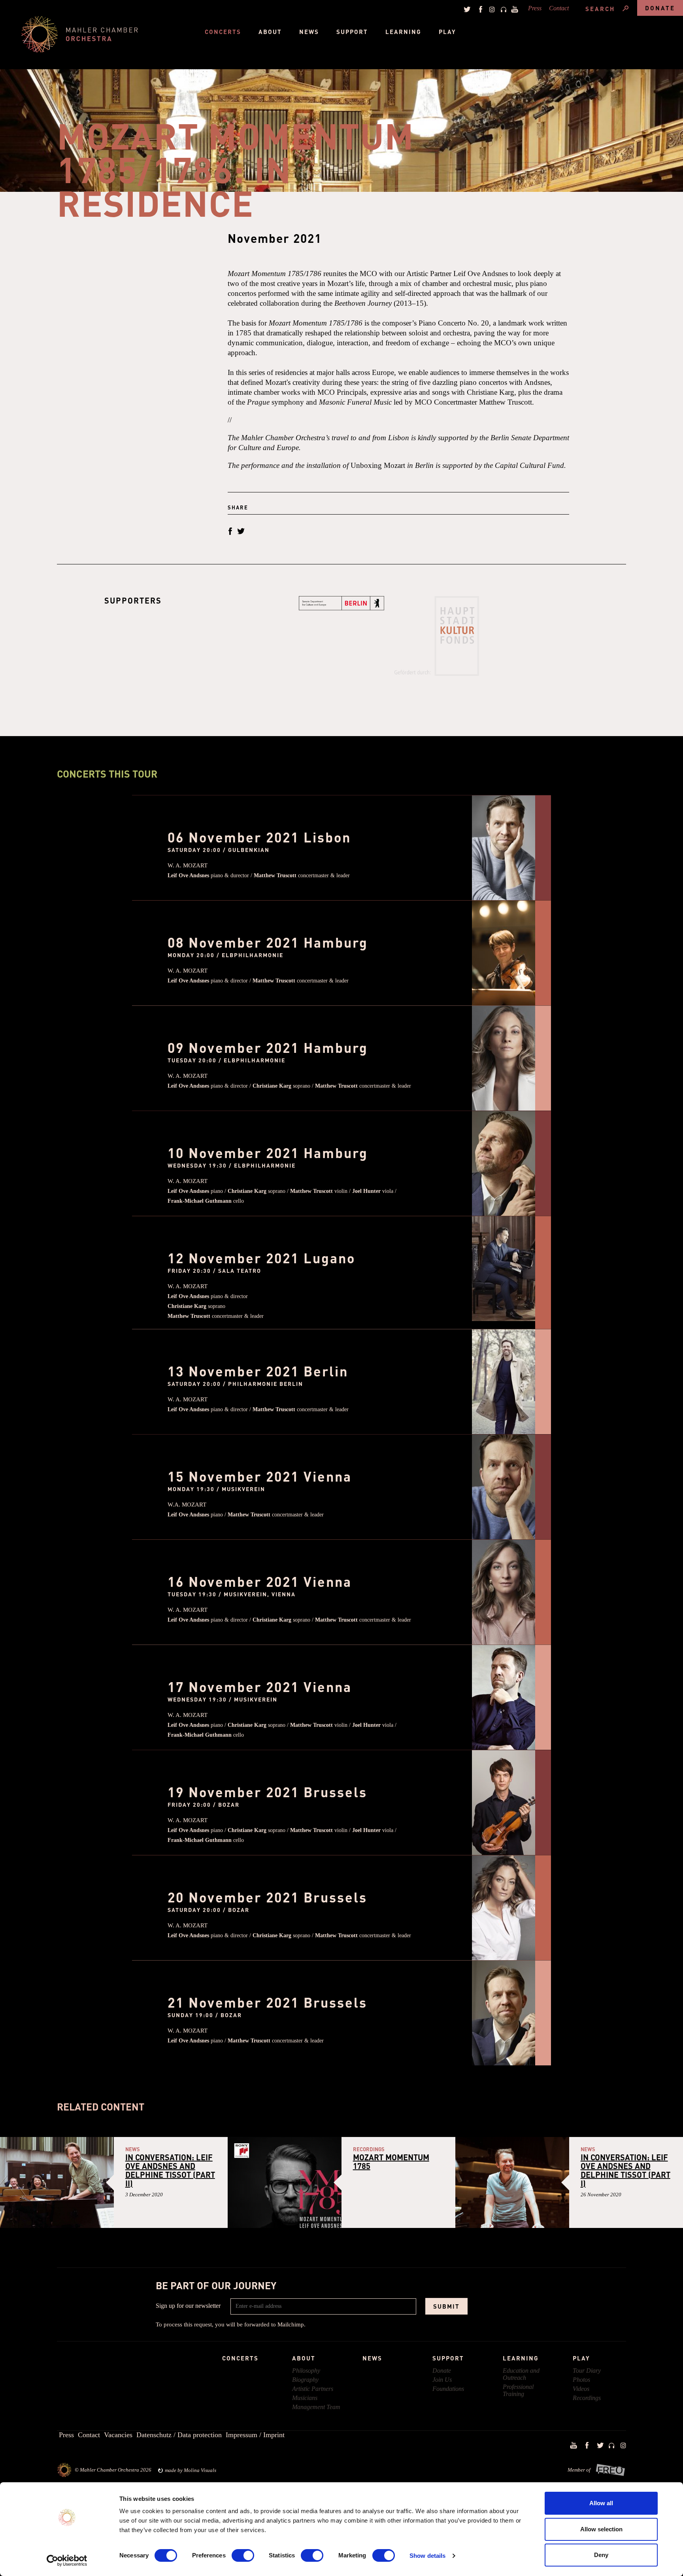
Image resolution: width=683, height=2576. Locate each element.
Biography (305, 2380)
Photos (581, 2380)
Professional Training (518, 2390)
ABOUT (304, 2358)
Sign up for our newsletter (188, 2306)
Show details (427, 2556)
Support (352, 32)
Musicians (305, 2398)
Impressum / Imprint (255, 2435)
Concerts (223, 32)
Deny (601, 2555)
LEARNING (521, 2358)
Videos (581, 2389)
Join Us (442, 2380)
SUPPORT (448, 2358)
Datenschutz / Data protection (179, 2435)
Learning (403, 32)
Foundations (448, 2389)
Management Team (316, 2407)
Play (447, 32)
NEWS (372, 2358)
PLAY (581, 2358)
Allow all (601, 2503)
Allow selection (601, 2529)
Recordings (587, 2398)
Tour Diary (587, 2371)
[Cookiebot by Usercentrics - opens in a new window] (67, 2561)
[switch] (243, 2555)
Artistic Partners (313, 2389)
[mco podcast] (502, 9)
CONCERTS (240, 2358)
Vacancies (118, 2435)
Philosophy (306, 2371)
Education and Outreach (521, 2374)
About (270, 32)
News (309, 32)
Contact (559, 8)
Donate (660, 8)
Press (535, 8)
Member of (579, 2470)
